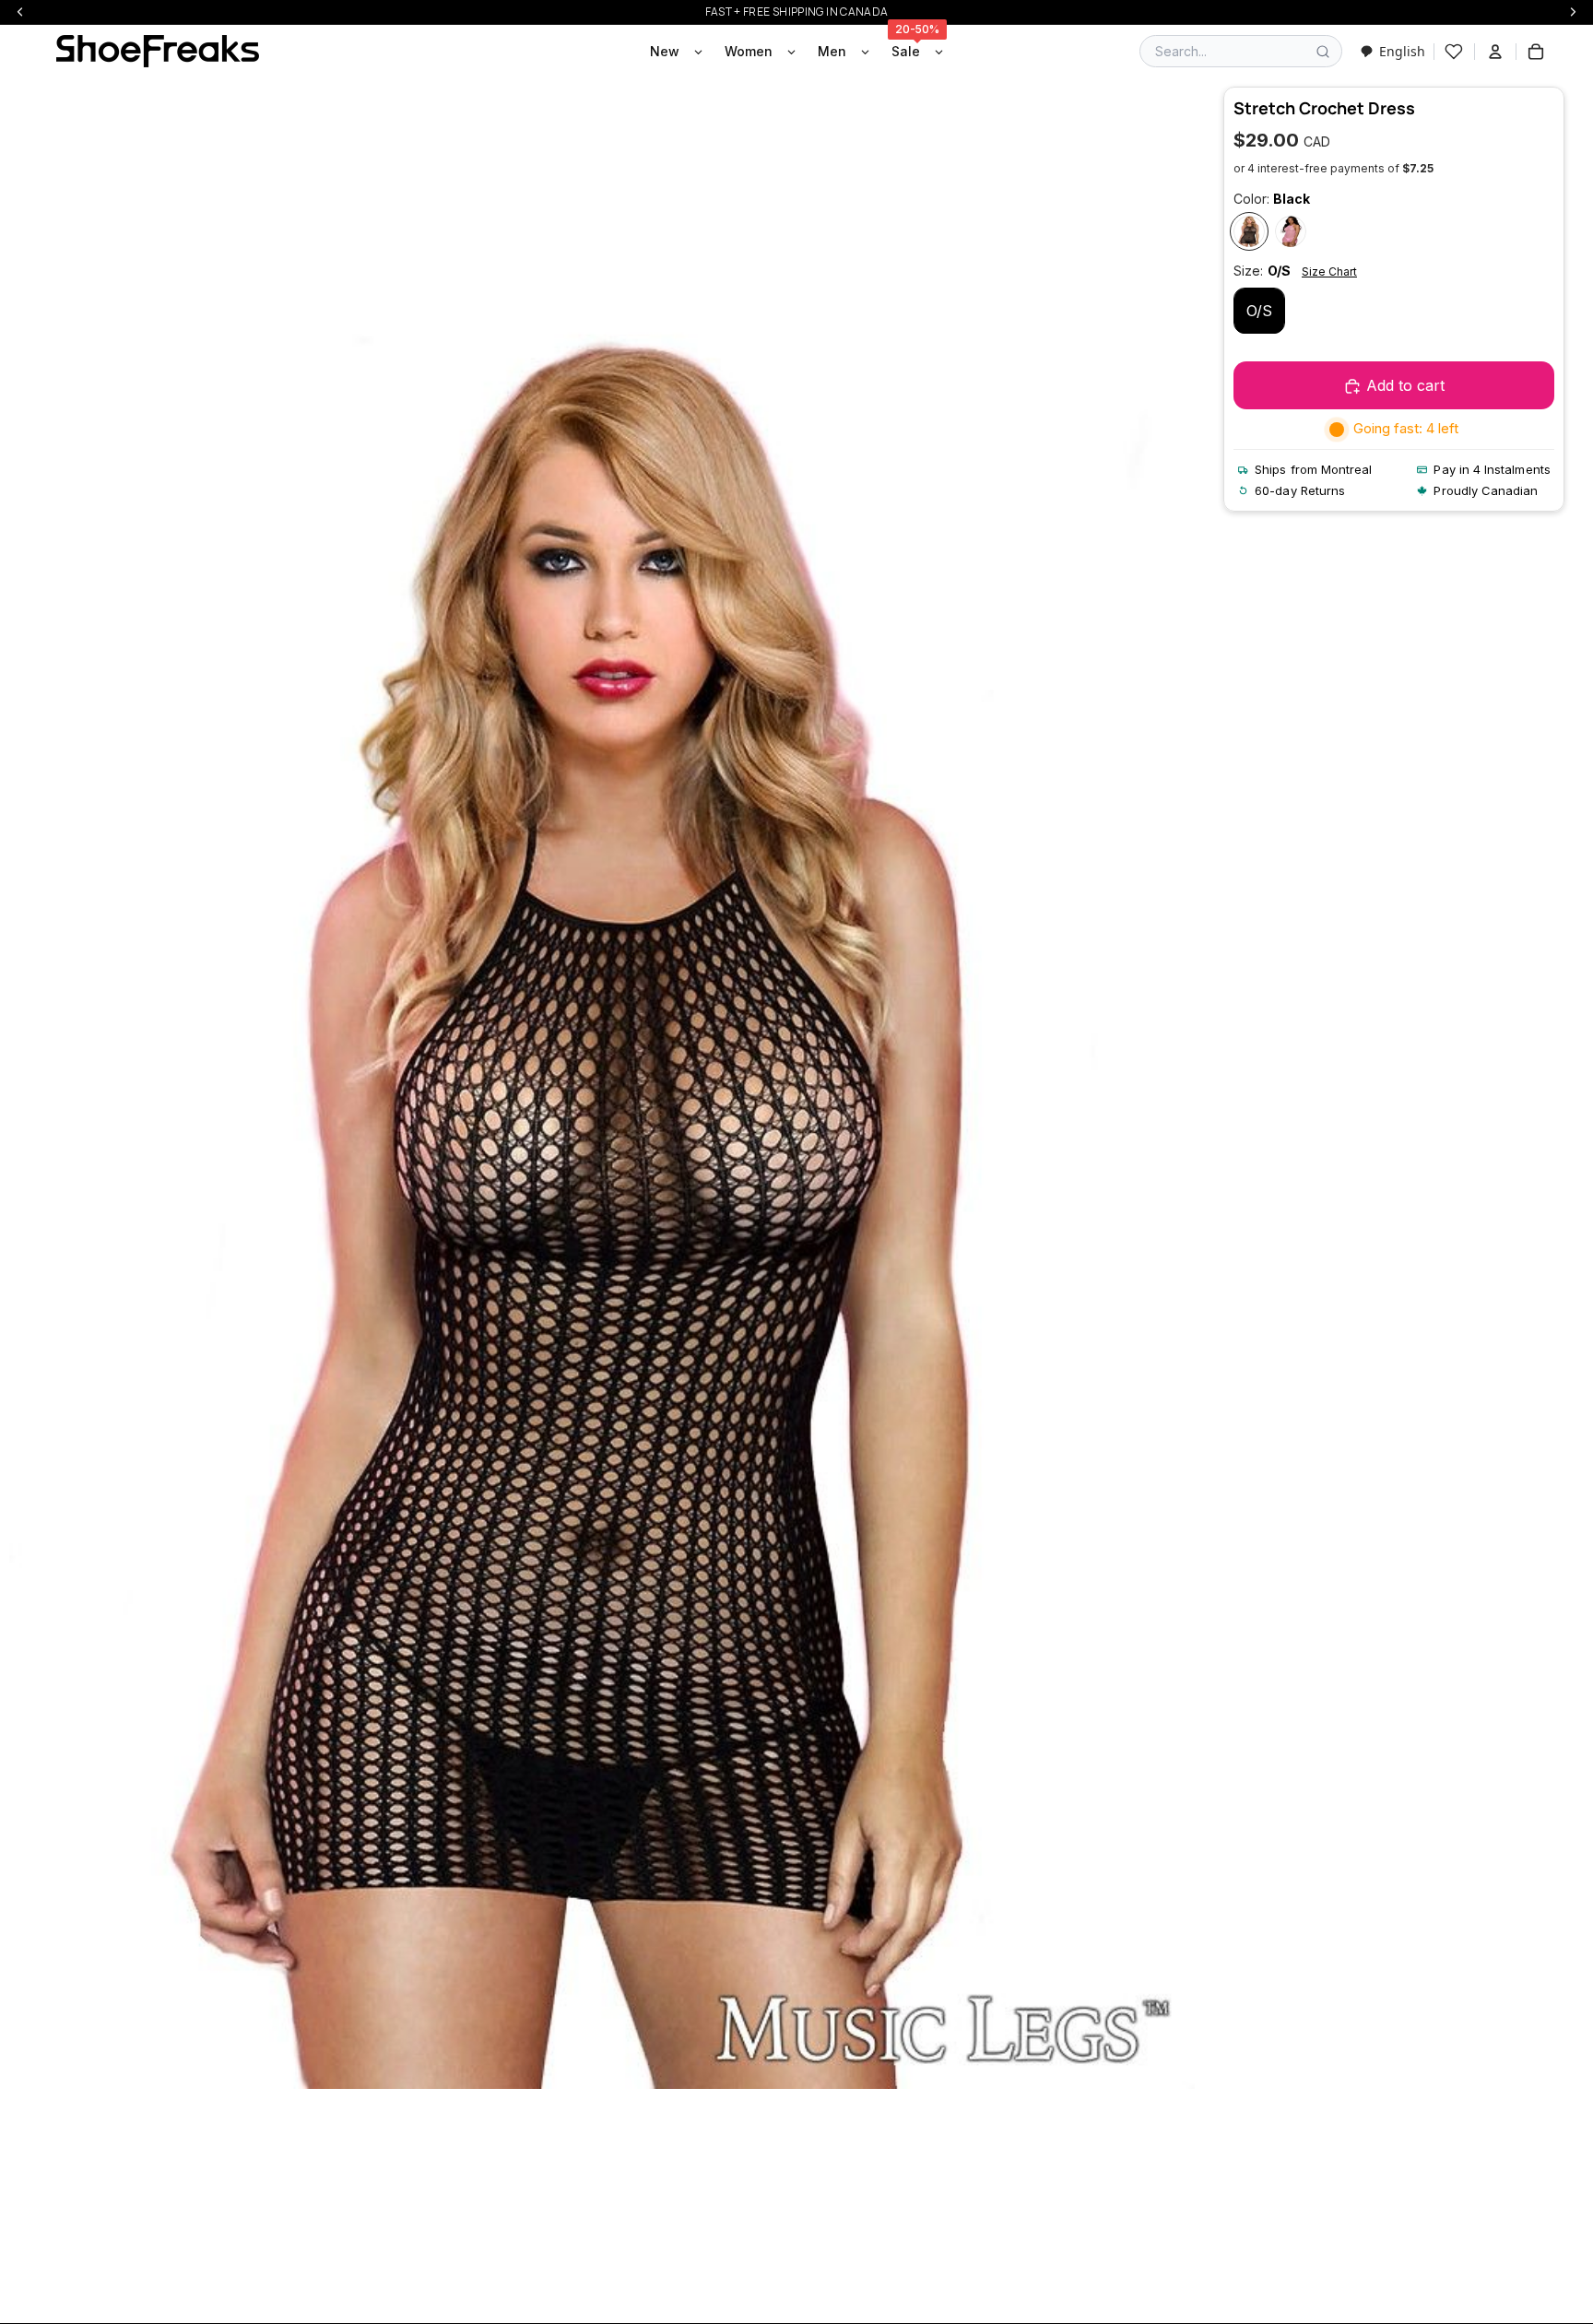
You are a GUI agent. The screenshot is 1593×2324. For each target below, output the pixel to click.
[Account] (1495, 52)
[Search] (1323, 52)
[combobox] (1392, 51)
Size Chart (1329, 271)
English (1402, 51)
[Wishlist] (1454, 52)
